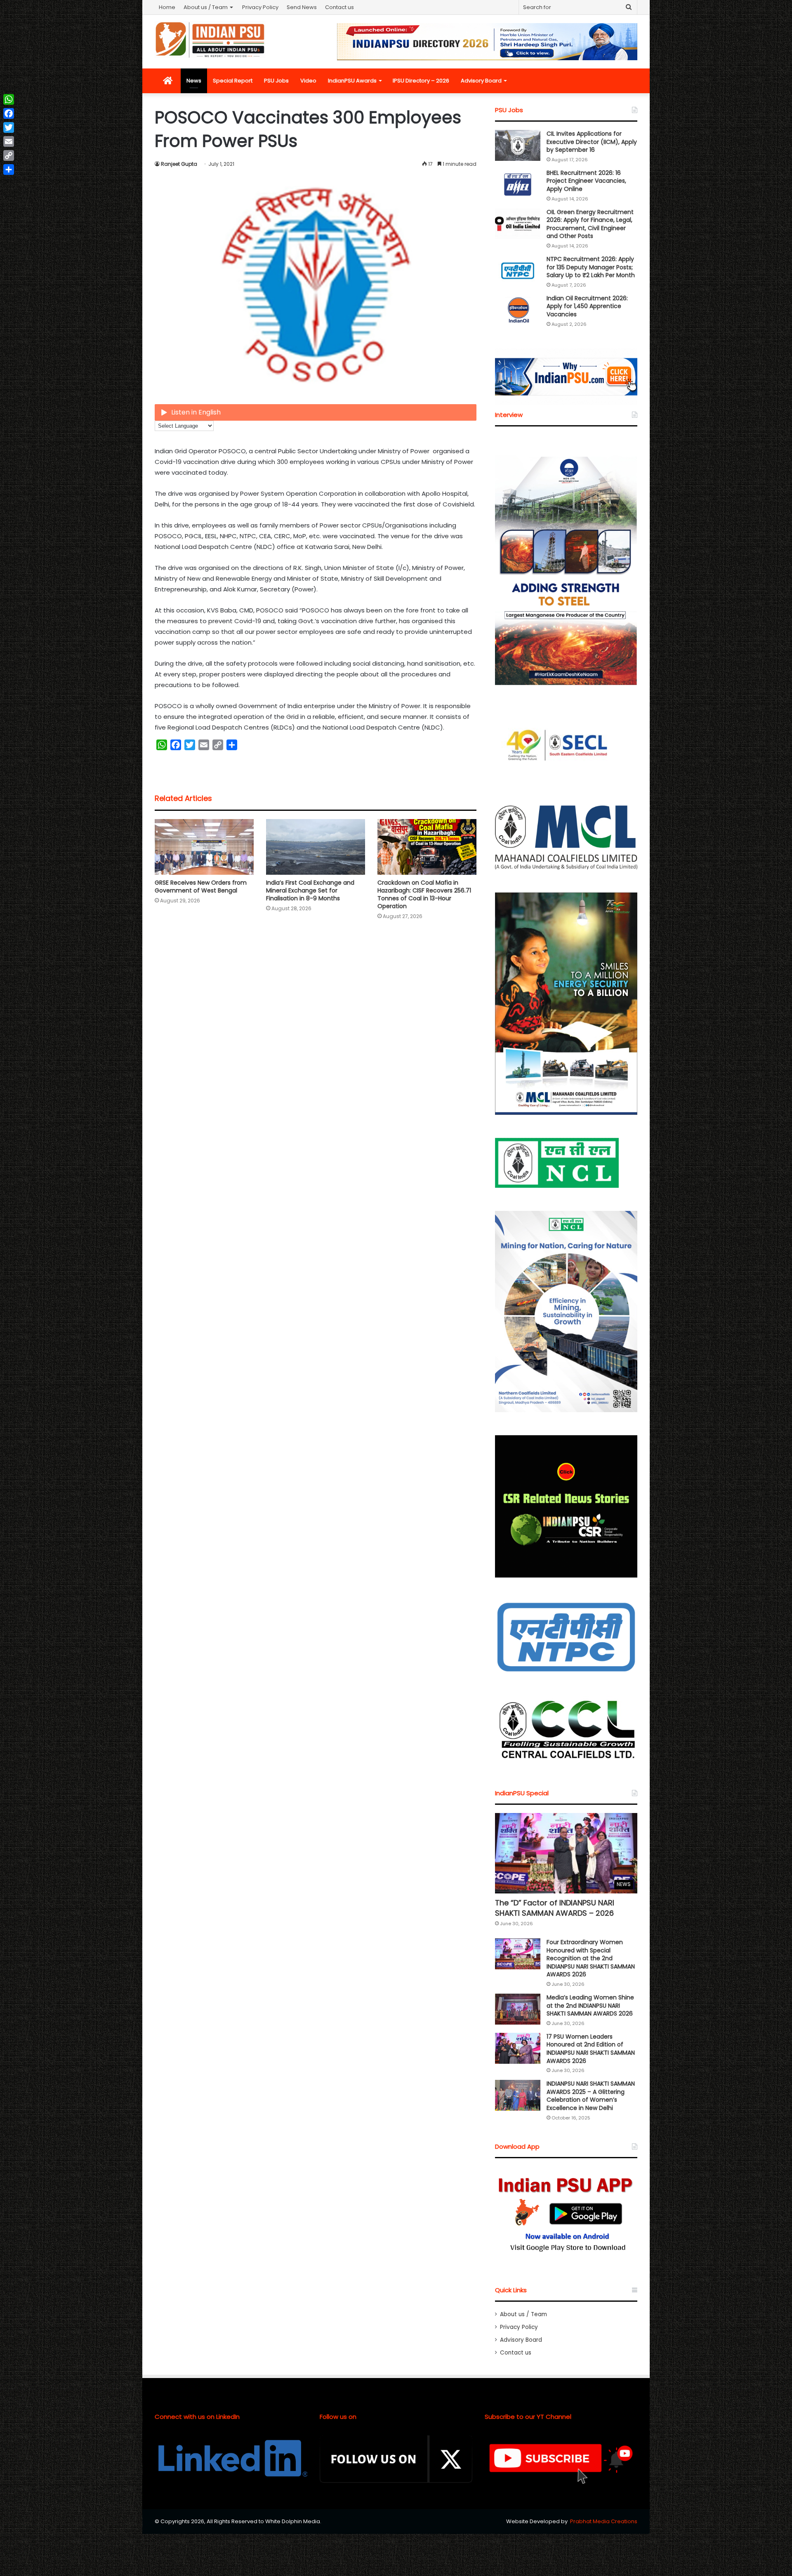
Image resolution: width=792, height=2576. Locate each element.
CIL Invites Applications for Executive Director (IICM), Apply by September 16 (592, 142)
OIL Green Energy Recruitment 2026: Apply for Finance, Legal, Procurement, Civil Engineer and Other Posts (590, 224)
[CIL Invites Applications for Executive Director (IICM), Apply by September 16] (518, 145)
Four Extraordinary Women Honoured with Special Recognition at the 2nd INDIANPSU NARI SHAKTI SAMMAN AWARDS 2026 (591, 1958)
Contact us (339, 7)
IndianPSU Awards (352, 81)
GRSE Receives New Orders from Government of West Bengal (201, 887)
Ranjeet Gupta (179, 164)
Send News (302, 7)
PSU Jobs (276, 81)
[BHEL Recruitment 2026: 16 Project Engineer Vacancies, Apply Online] (518, 185)
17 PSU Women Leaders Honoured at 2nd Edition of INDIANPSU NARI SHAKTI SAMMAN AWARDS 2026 (591, 2049)
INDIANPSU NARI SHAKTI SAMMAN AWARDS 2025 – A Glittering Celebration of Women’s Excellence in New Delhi (591, 2096)
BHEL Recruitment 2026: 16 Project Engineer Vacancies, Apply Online (586, 181)
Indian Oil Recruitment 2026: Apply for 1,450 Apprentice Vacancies (587, 306)
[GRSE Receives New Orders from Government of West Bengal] (204, 847)
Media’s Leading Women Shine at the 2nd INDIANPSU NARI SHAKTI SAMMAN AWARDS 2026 (590, 2005)
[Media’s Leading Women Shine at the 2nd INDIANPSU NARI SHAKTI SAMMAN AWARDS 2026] (518, 2009)
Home (167, 7)
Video (308, 81)
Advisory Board (481, 81)
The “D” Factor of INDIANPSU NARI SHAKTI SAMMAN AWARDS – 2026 (555, 1908)
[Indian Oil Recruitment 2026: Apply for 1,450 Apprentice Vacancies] (518, 310)
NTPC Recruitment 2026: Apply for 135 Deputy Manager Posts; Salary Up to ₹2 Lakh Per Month (591, 267)
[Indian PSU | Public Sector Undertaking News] (210, 40)
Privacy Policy (260, 7)
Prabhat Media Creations (604, 2521)
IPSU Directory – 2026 (421, 81)
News (194, 81)
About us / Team (206, 7)
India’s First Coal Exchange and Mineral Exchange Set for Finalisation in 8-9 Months (310, 890)
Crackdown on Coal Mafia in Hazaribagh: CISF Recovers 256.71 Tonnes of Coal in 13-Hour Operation (424, 894)
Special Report (233, 81)
